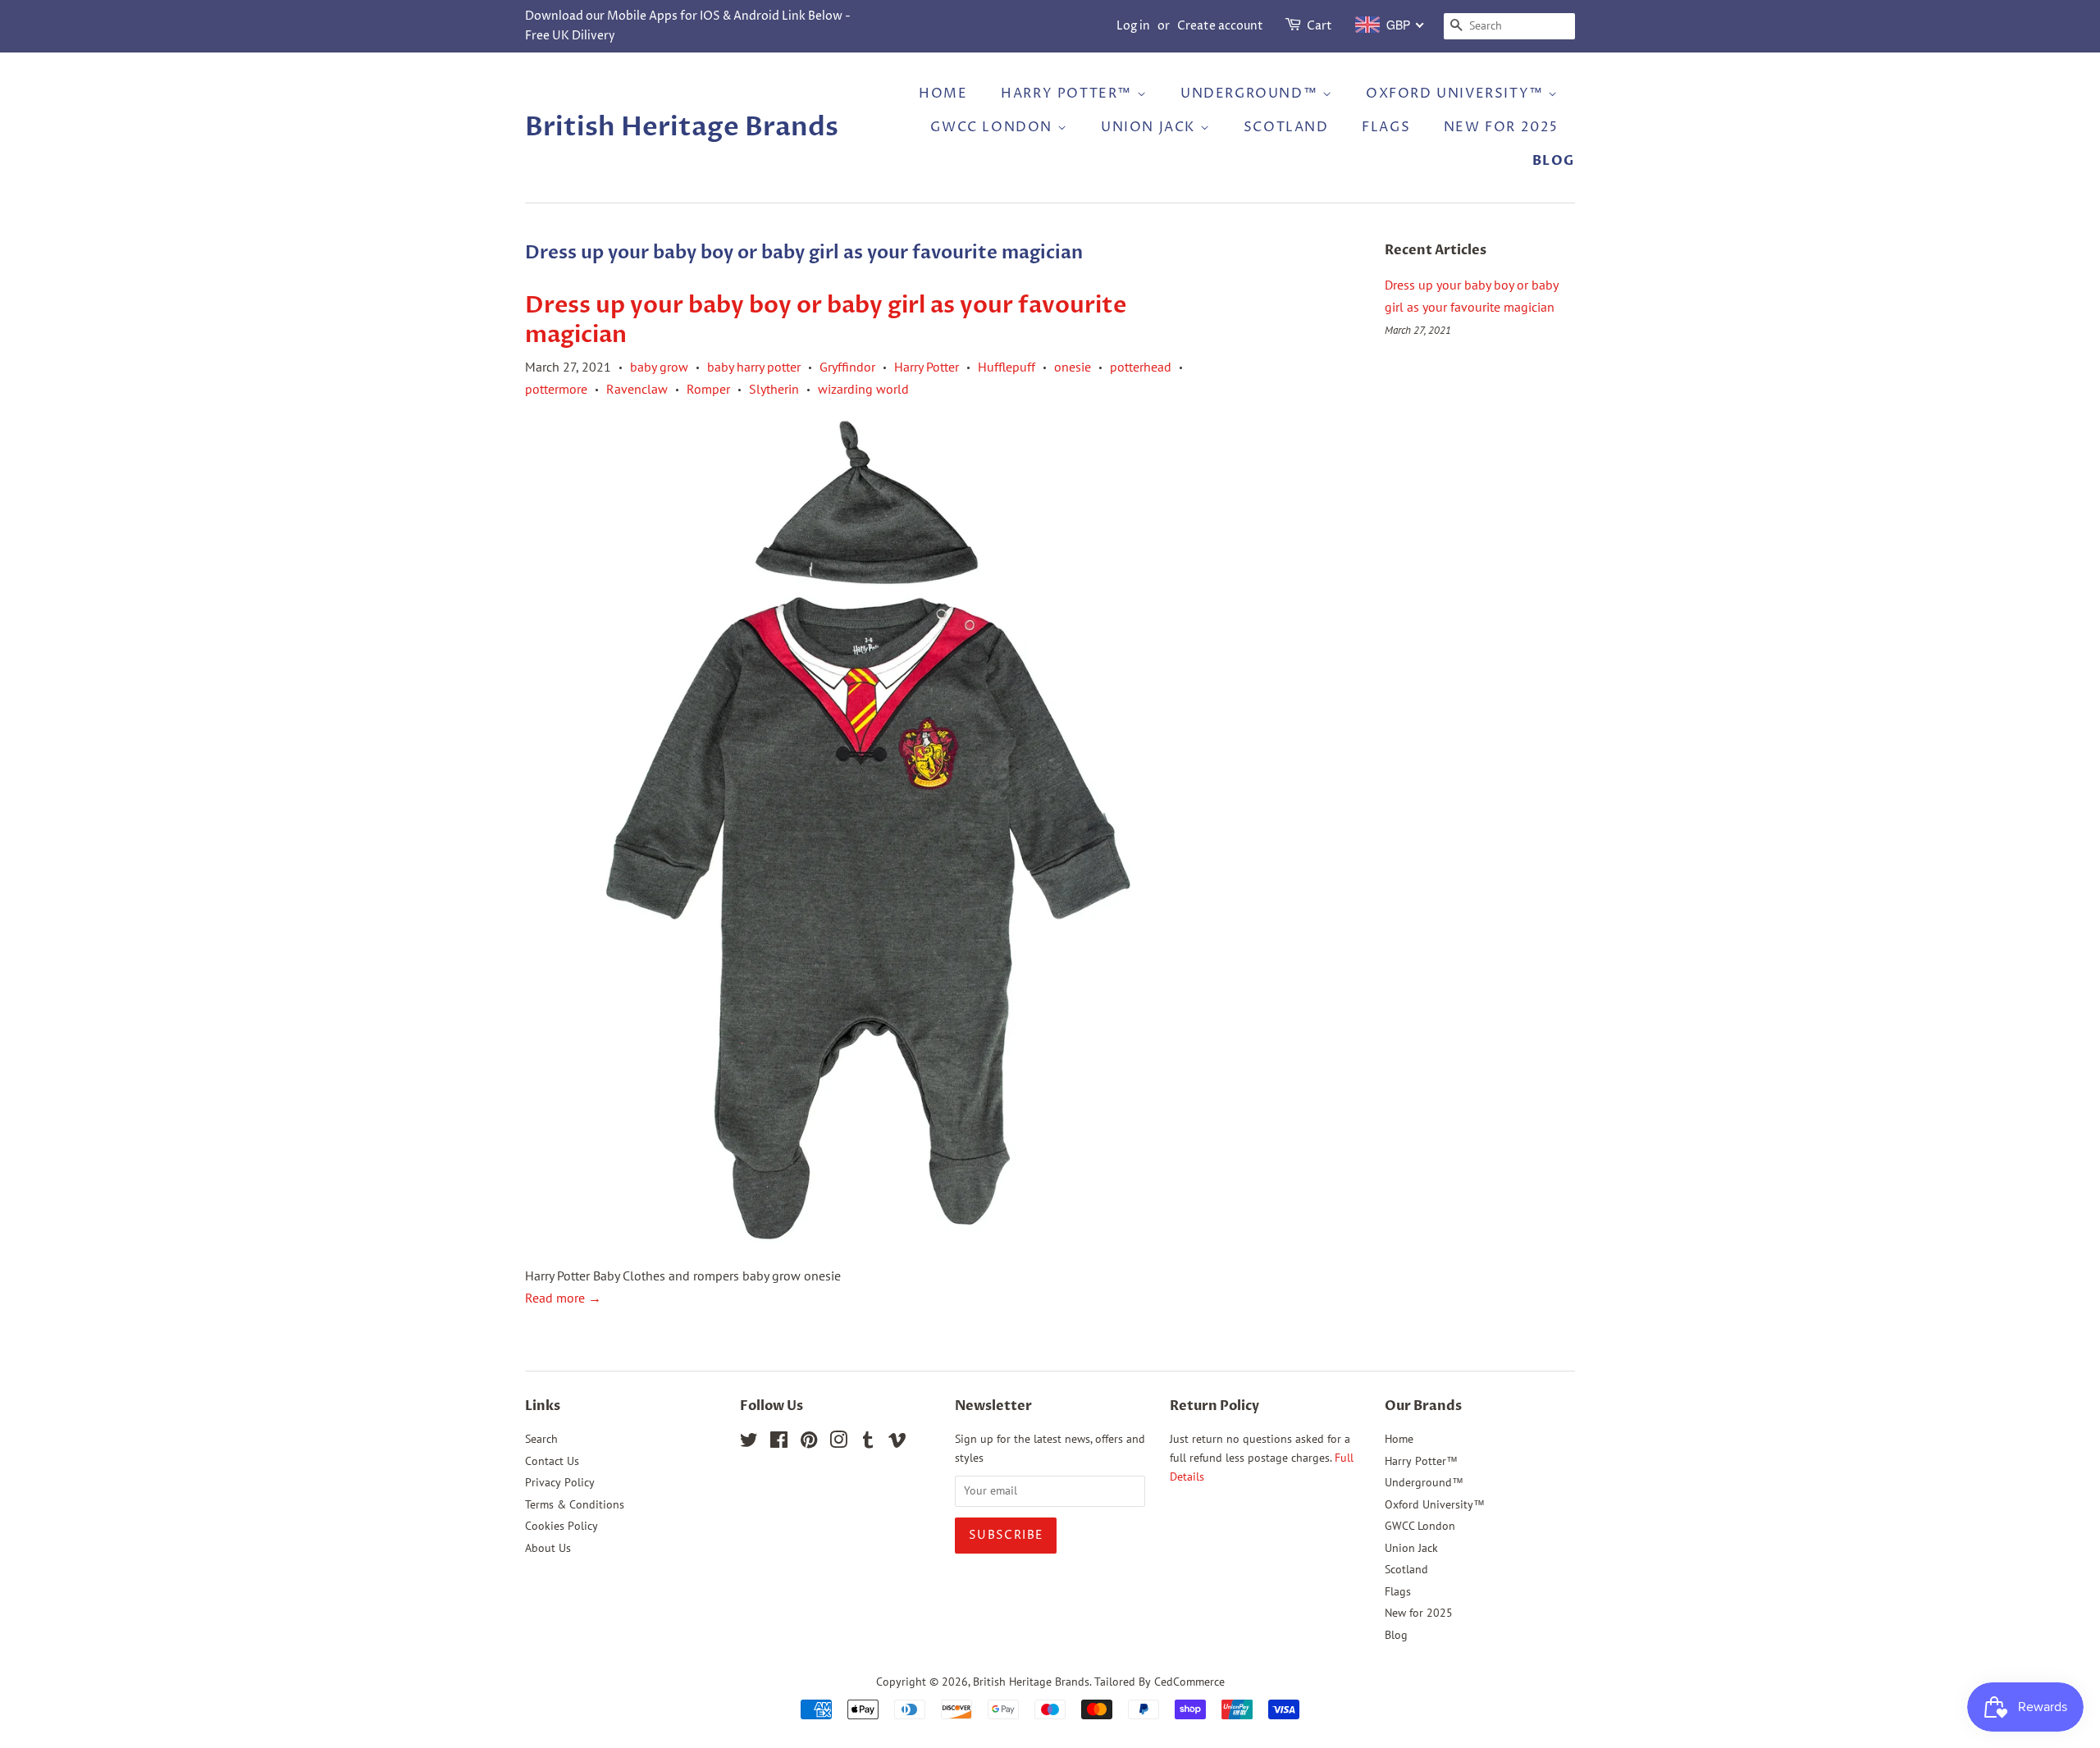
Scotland (1286, 127)
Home (943, 94)
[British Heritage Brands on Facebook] (779, 1443)
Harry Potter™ (1068, 94)
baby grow (659, 367)
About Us (548, 1548)
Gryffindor (847, 367)
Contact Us (552, 1461)
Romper (708, 389)
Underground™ (1251, 94)
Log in (1133, 26)
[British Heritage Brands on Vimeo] (897, 1443)
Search (541, 1439)
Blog (1554, 161)
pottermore (556, 389)
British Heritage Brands (682, 127)
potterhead (1141, 367)
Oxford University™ (1457, 94)
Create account (1220, 26)
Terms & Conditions (575, 1504)
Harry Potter (927, 367)
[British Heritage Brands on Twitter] (749, 1443)
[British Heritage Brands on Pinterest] (809, 1443)
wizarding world (863, 389)
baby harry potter (754, 367)
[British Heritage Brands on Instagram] (838, 1443)
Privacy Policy (560, 1482)
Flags (1386, 127)
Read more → (563, 1298)
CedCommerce (1189, 1682)
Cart (1319, 26)
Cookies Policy (562, 1526)
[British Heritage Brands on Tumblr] (868, 1443)
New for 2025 (1501, 127)
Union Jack (1150, 127)
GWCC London (993, 127)
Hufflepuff (1007, 367)
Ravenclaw (637, 389)
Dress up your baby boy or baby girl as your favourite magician (826, 320)
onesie (1073, 367)
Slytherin (774, 389)
